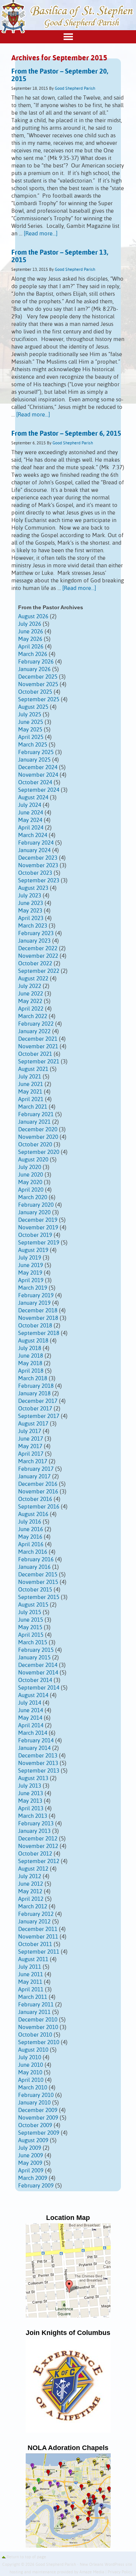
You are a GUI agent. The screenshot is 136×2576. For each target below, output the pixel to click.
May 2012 (30, 1892)
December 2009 (38, 2110)
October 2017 (35, 1409)
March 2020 (33, 1197)
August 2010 (33, 2050)
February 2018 (36, 1386)
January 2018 (34, 1394)
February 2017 (36, 1469)
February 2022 (36, 1024)
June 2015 (31, 1620)
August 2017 (33, 1424)
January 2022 (34, 1031)
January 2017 (34, 1477)
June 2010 (31, 2065)
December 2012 (38, 1839)
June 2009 (31, 2156)
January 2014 (34, 1748)
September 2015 (39, 1597)
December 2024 (38, 767)
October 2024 (35, 783)
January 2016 (34, 1567)
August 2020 (33, 1160)
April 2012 (31, 1899)
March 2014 (33, 1733)
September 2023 (39, 881)
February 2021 (36, 1114)
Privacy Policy (120, 2572)
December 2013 (38, 1756)
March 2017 (33, 1462)
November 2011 (38, 1937)
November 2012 (38, 1846)
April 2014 (31, 1726)
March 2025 (33, 745)
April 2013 (31, 1809)
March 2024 (33, 835)
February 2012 (36, 1914)
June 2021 (31, 1084)
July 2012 (30, 1876)
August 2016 (33, 1514)
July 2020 (30, 1167)
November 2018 (38, 1318)
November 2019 (38, 1228)
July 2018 (30, 1348)
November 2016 (38, 1492)
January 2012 (34, 1922)
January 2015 (34, 1658)
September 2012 (39, 1861)
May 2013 (30, 1801)
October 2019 (35, 1235)
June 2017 (31, 1439)
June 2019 (31, 1265)
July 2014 (30, 1703)
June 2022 (31, 994)
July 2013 (30, 1786)
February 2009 (36, 2186)
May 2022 (30, 1001)
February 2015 (36, 1650)
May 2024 (30, 820)
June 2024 (31, 813)
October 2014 (35, 1680)
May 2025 (30, 730)
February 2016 (36, 1560)
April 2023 (31, 918)
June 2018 (31, 1356)
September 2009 (39, 2133)
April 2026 (31, 647)
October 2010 (35, 2035)
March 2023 (33, 926)
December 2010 (38, 2020)
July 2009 (30, 2148)
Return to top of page (26, 2557)
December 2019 (38, 1220)
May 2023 (30, 911)
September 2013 (39, 1771)
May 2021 (30, 1092)
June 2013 (31, 1793)
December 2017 (38, 1401)
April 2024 (31, 828)
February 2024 (36, 843)
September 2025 (39, 700)
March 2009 (33, 2178)
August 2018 (33, 1341)
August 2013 (33, 1778)
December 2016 (38, 1484)
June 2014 (31, 1710)
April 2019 (31, 1280)
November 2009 (38, 2118)
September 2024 (39, 790)
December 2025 (38, 677)
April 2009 (31, 2171)
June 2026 (31, 632)
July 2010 (30, 2058)
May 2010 (30, 2073)
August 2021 (33, 1069)
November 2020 (38, 1137)
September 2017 (39, 1416)
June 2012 (31, 1884)
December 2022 (38, 949)
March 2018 (33, 1379)
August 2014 (33, 1695)
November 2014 (38, 1673)
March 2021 (33, 1107)
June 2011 (31, 1975)
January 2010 (34, 2103)
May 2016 (30, 1537)
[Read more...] (41, 234)
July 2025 (30, 715)
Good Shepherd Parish (75, 89)
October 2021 (35, 1054)
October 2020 (35, 1145)
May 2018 (30, 1363)
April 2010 (31, 2080)
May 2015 (30, 1627)
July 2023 (30, 896)
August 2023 (33, 888)
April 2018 (31, 1371)
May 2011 (30, 1982)
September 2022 (39, 971)
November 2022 (38, 956)
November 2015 (38, 1582)
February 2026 (36, 662)
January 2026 (34, 669)
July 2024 (30, 805)
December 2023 (38, 858)
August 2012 (33, 1869)
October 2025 (35, 692)
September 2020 (39, 1152)
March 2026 (33, 654)
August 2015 (33, 1605)
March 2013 (33, 1816)
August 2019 (33, 1250)
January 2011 (34, 2012)
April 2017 (31, 1454)
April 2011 (31, 1990)
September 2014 (39, 1688)
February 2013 (36, 1824)
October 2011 (35, 1944)
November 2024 (38, 775)
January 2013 (34, 1831)
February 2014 (36, 1741)
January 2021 (34, 1122)
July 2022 (30, 986)
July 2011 (30, 1967)
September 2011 (39, 1952)
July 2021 (30, 1077)
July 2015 (30, 1612)
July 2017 (30, 1431)
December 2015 (38, 1575)
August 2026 (33, 617)
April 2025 (31, 737)
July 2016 (30, 1522)
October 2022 (35, 964)
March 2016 (33, 1552)
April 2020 (31, 1190)
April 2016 (31, 1545)
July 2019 (30, 1258)
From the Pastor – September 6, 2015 (66, 434)
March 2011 (33, 1997)
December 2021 (38, 1039)
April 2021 (31, 1099)
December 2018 (38, 1311)
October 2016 (35, 1499)
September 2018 (39, 1333)
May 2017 (30, 1446)
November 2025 (38, 684)
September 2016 (39, 1507)
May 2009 (30, 2163)
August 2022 (33, 979)
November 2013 (38, 1763)
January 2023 (34, 941)
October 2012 (35, 1854)
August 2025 (33, 707)
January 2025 (34, 760)
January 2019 (34, 1303)
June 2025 (31, 722)
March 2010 (33, 2088)
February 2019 (36, 1296)
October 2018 (35, 1326)
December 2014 (38, 1665)
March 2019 (33, 1288)
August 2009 (33, 2141)
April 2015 (31, 1635)
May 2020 (30, 1182)
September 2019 (39, 1243)
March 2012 (33, 1907)
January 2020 (34, 1213)
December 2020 (38, 1130)
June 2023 (31, 903)
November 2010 (38, 2027)
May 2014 (30, 1718)
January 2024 (34, 850)
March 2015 (33, 1643)
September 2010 (39, 2042)
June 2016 (31, 1529)
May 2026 (30, 639)
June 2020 (31, 1175)
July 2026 (30, 624)
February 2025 (36, 752)
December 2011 (38, 1929)
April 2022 (31, 1009)
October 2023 (35, 873)
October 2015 (35, 1590)
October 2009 (35, 2125)
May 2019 (30, 1273)
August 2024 (33, 798)
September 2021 (39, 1062)
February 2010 (36, 2095)
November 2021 (38, 1047)
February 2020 (36, 1205)
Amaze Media (92, 2572)
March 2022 (33, 1016)
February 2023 (36, 933)
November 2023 (38, 866)
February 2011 (36, 2005)
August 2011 (33, 1959)
